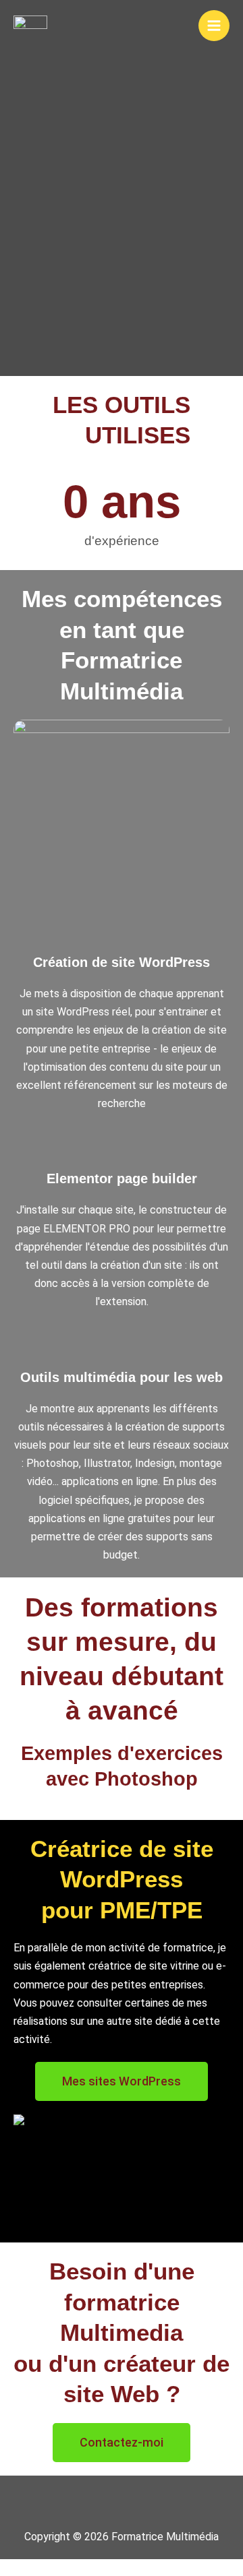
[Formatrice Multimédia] (30, 25)
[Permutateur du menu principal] (214, 26)
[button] (122, 2502)
